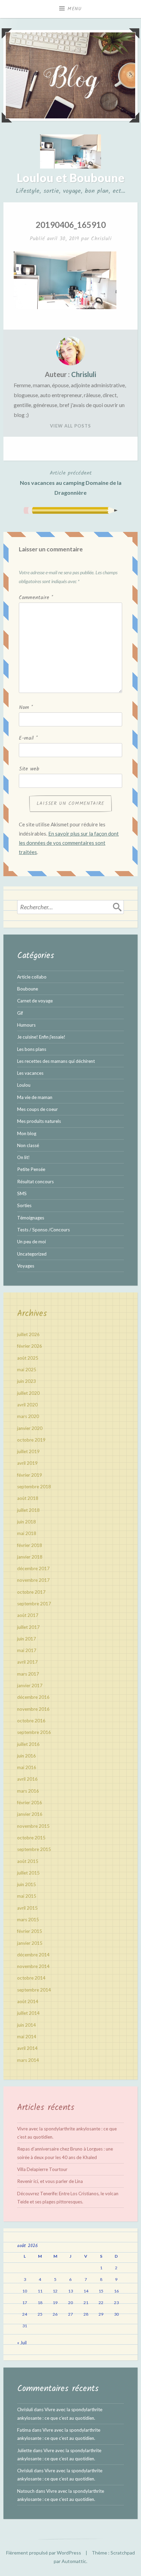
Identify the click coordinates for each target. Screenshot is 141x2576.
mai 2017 (27, 1650)
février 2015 (30, 1931)
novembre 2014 (33, 1966)
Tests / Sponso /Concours (43, 1230)
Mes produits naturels (39, 1121)
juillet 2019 (28, 1451)
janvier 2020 (30, 1428)
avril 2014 (27, 2048)
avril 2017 (27, 1662)
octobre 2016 (31, 1721)
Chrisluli (101, 239)
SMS (22, 1193)
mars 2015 (28, 1920)
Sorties (24, 1205)
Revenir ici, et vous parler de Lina (50, 2181)
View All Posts (70, 426)
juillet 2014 (28, 2013)
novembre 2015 (33, 1826)
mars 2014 (28, 2060)
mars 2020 (28, 1416)
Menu (75, 9)
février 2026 (30, 1346)
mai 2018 (27, 1533)
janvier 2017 (30, 1685)
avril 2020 (27, 1405)
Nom (26, 708)
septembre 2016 (34, 1732)
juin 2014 (27, 2025)
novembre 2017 (33, 1580)
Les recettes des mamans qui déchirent (56, 1061)
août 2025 (28, 1358)
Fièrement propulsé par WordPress (44, 2553)
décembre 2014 (33, 1955)
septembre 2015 (34, 1849)
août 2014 (28, 2001)
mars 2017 (28, 1674)
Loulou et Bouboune (71, 178)
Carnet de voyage (35, 1001)
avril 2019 (27, 1463)
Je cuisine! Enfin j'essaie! (41, 1037)
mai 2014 (27, 2037)
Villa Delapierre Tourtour (42, 2169)
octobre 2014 (31, 1978)
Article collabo (32, 977)
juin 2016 (27, 1756)
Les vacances (30, 1073)
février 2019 (30, 1475)
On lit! (23, 1157)
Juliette (24, 2450)
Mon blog (27, 1133)
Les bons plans (32, 1049)
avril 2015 (27, 1908)
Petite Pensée (31, 1169)
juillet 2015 (28, 1873)
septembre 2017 (34, 1604)
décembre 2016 (33, 1697)
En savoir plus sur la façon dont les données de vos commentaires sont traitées (69, 843)
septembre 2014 (34, 1990)
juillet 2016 (28, 1744)
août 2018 (28, 1498)
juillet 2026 (28, 1334)
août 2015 (28, 1861)
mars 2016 (28, 1791)
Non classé (28, 1145)
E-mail (28, 738)
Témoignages (31, 1218)
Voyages (26, 1266)
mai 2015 (27, 1896)
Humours (26, 1025)
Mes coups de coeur (37, 1109)
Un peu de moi (31, 1242)
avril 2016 (27, 1779)
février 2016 (30, 1803)
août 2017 (28, 1615)
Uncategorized (32, 1254)
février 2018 (30, 1545)
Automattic (74, 2561)
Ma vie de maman (35, 1097)
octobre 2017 (31, 1592)
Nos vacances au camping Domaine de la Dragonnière (71, 482)
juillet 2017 (28, 1627)
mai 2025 (27, 1370)
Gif (20, 1013)
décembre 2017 (33, 1568)
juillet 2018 (28, 1510)
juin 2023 (27, 1381)
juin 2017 (27, 1639)
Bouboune (28, 989)
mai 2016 (27, 1767)
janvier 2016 (30, 1814)
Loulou (24, 1085)
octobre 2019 (31, 1440)
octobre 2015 (31, 1838)
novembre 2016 (33, 1709)
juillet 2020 (28, 1393)
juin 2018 (27, 1522)
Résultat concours (35, 1182)
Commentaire (36, 598)
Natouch (26, 2491)
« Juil (22, 2343)
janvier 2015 (30, 1943)
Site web (29, 769)
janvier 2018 (30, 1557)
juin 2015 (27, 1884)
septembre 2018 (34, 1487)
